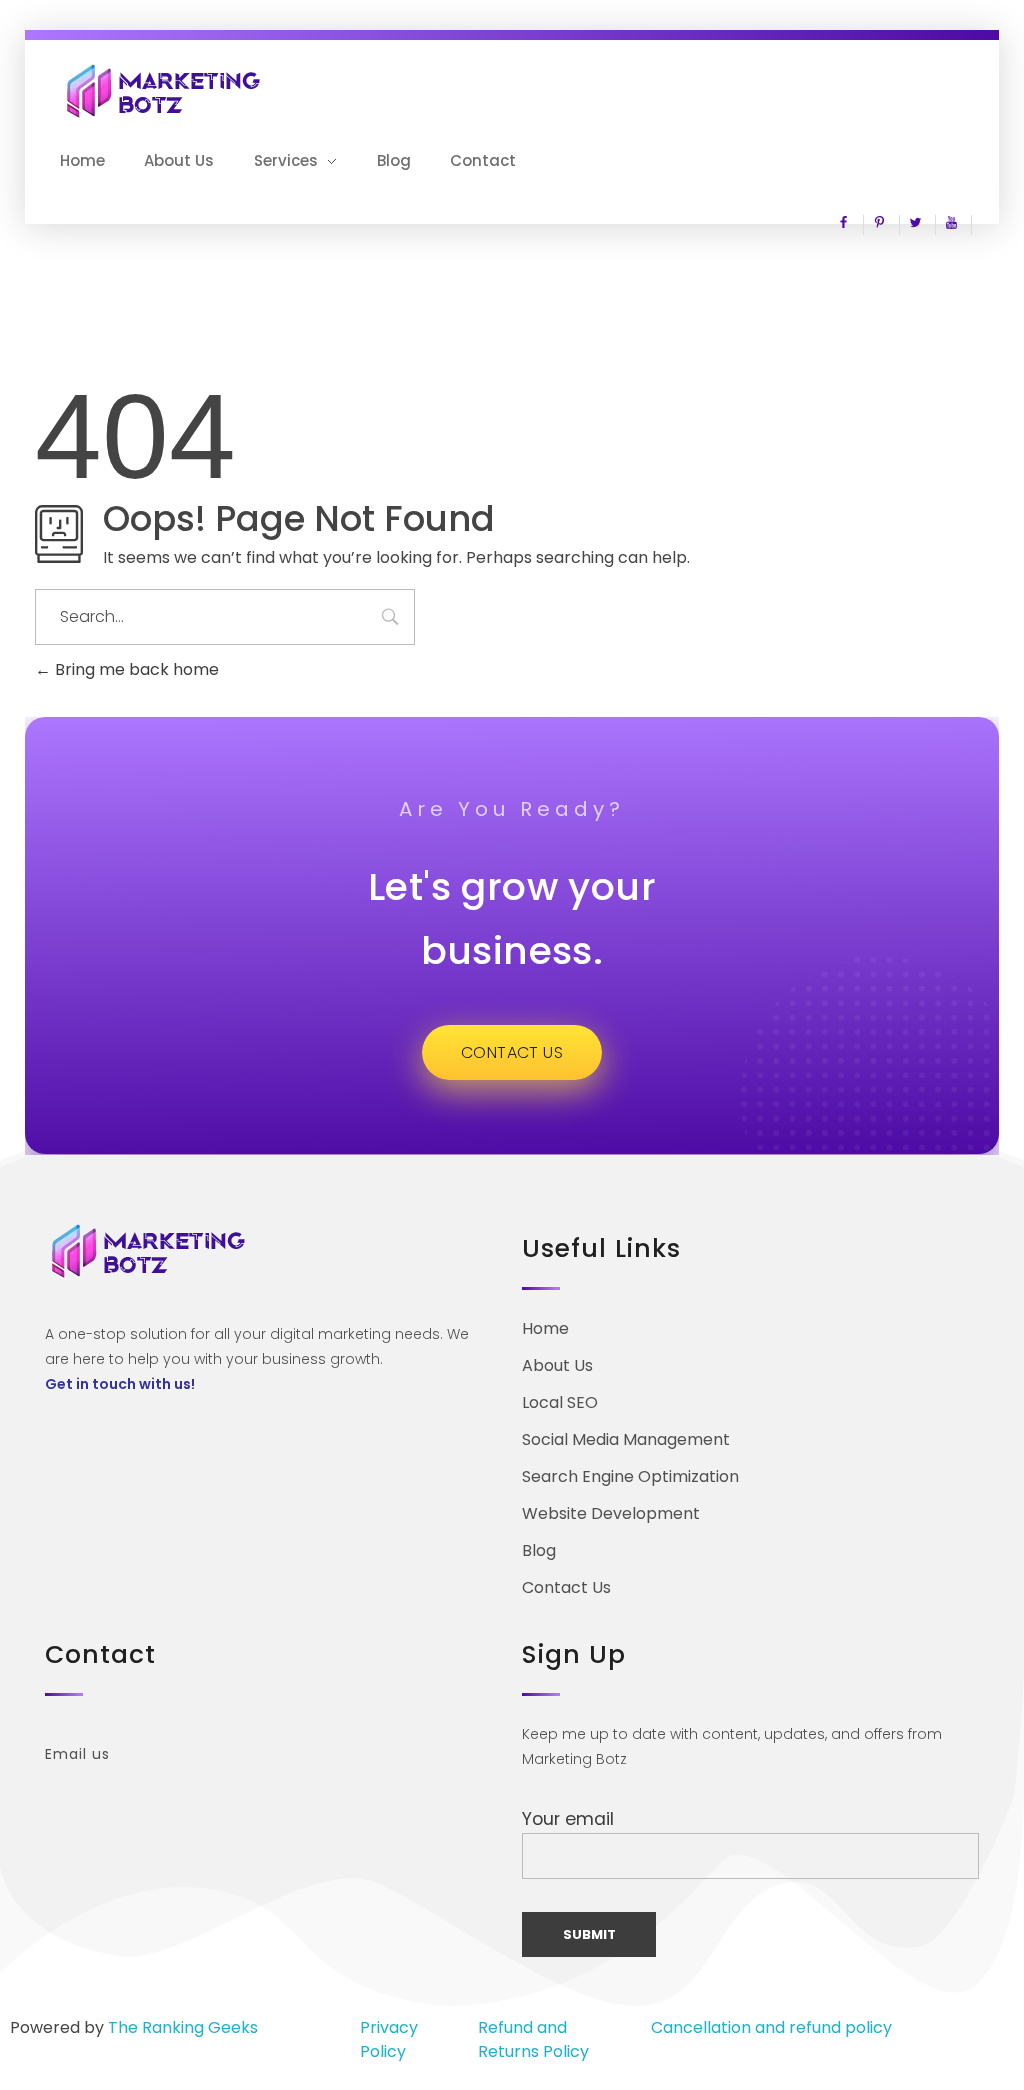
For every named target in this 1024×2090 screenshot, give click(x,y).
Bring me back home (135, 669)
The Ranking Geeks (183, 2027)
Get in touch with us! (120, 1384)
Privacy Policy (389, 2039)
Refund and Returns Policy (533, 2039)
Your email (568, 1819)
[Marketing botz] (165, 91)
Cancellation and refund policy (771, 2027)
